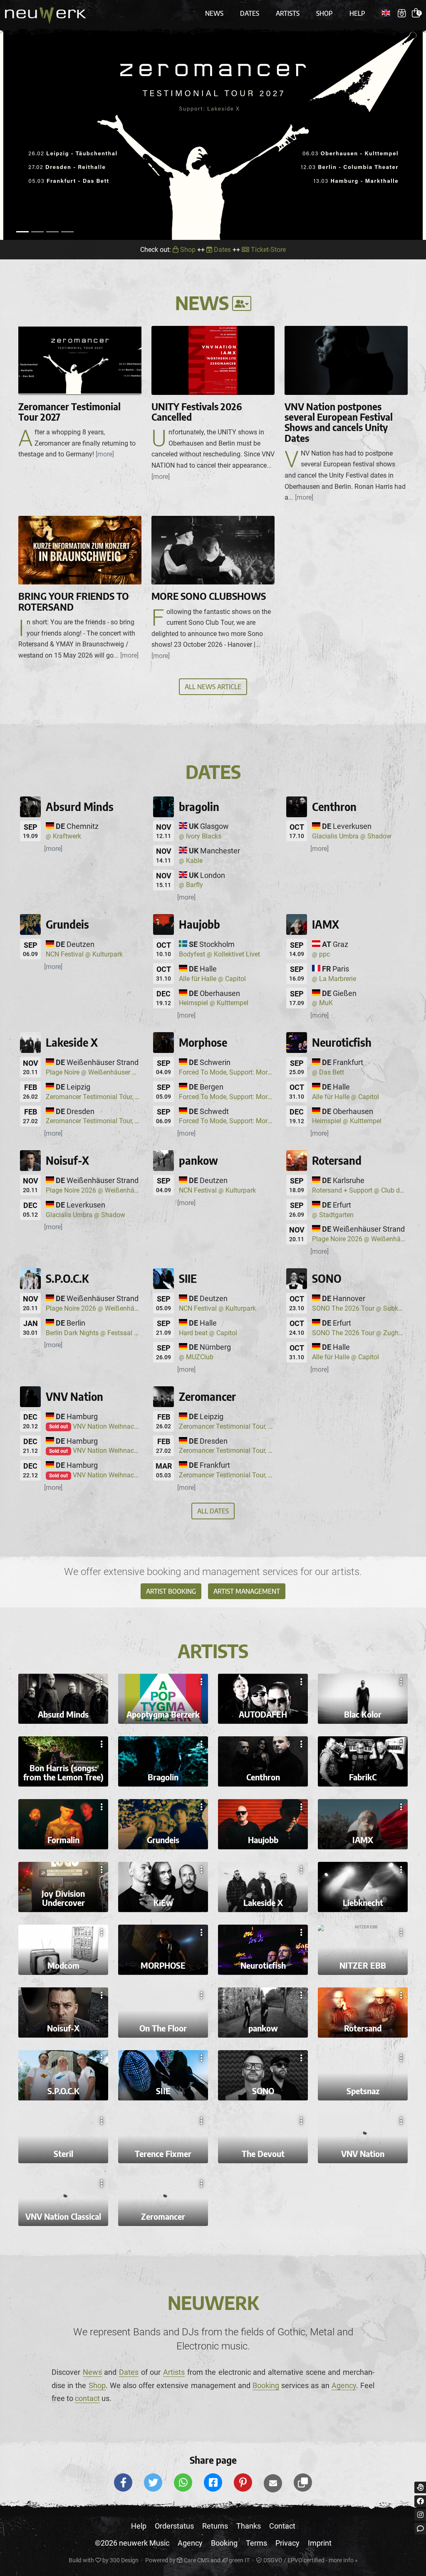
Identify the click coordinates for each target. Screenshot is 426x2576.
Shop (324, 13)
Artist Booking (171, 1591)
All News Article (213, 687)
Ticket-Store (267, 250)
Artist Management (247, 1591)
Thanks (249, 2526)
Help (357, 13)
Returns (215, 2526)
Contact (282, 2526)
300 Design (124, 2560)
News (214, 13)
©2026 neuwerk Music (132, 2543)
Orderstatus (174, 2526)
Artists (288, 13)
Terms (256, 2543)
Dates (250, 13)
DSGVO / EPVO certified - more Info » (310, 2560)
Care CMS (196, 2560)
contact (87, 2398)
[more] (53, 849)
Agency (344, 2385)
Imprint (320, 2543)
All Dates (213, 1511)
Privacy (287, 2543)
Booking (266, 2385)
